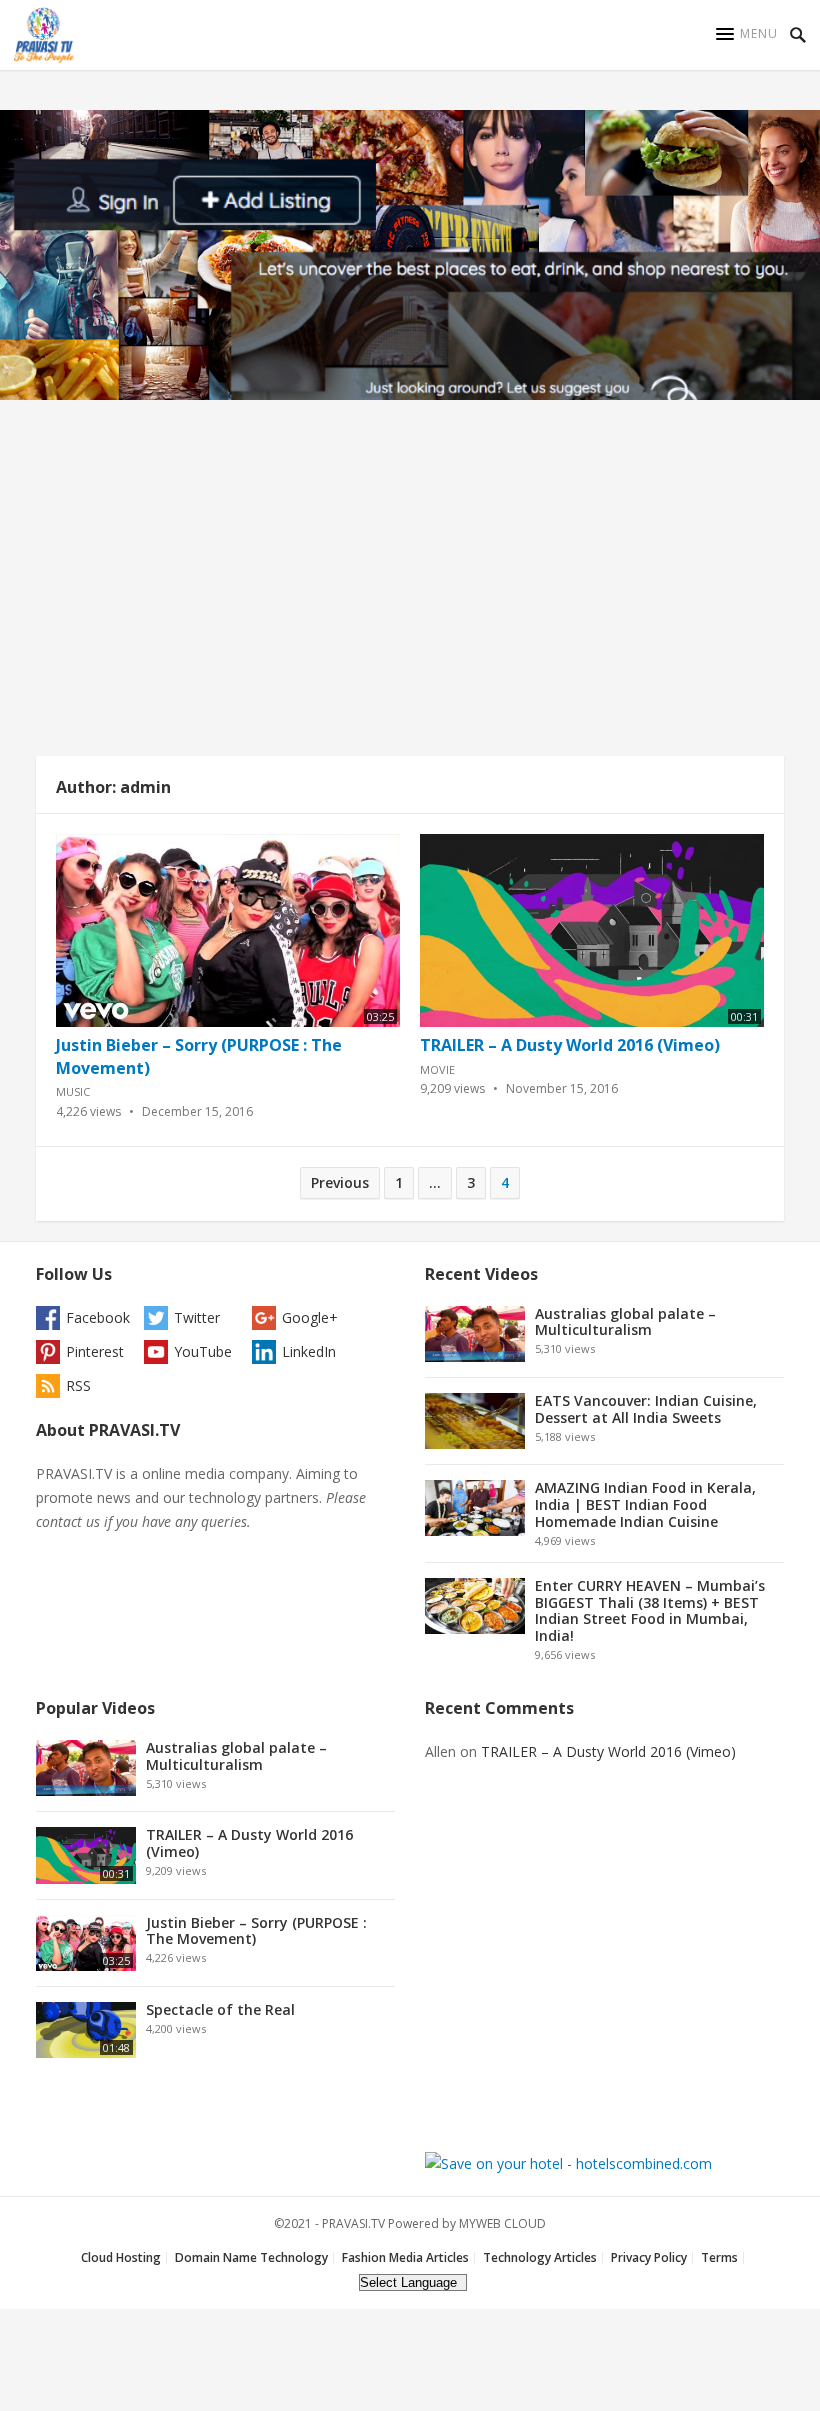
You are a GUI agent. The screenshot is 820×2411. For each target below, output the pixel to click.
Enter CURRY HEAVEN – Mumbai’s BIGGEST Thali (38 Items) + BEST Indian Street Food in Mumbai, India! (650, 1610)
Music (73, 1091)
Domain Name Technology (251, 2257)
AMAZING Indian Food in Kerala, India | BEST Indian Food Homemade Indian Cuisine (645, 1504)
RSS (78, 1385)
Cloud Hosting (121, 2257)
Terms (719, 2257)
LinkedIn (309, 1351)
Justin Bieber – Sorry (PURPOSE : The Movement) (256, 1931)
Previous (340, 1182)
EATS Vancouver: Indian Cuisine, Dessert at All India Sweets (646, 1409)
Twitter (197, 1317)
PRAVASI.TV (353, 2223)
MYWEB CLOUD (502, 2223)
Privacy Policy (649, 2257)
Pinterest (95, 1351)
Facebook (98, 1317)
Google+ (310, 1317)
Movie (437, 1069)
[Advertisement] (410, 584)
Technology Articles (540, 2257)
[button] (747, 34)
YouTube (203, 1351)
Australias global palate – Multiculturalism (625, 1322)
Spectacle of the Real (220, 2009)
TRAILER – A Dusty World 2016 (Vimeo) (570, 1045)
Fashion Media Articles (405, 2257)
